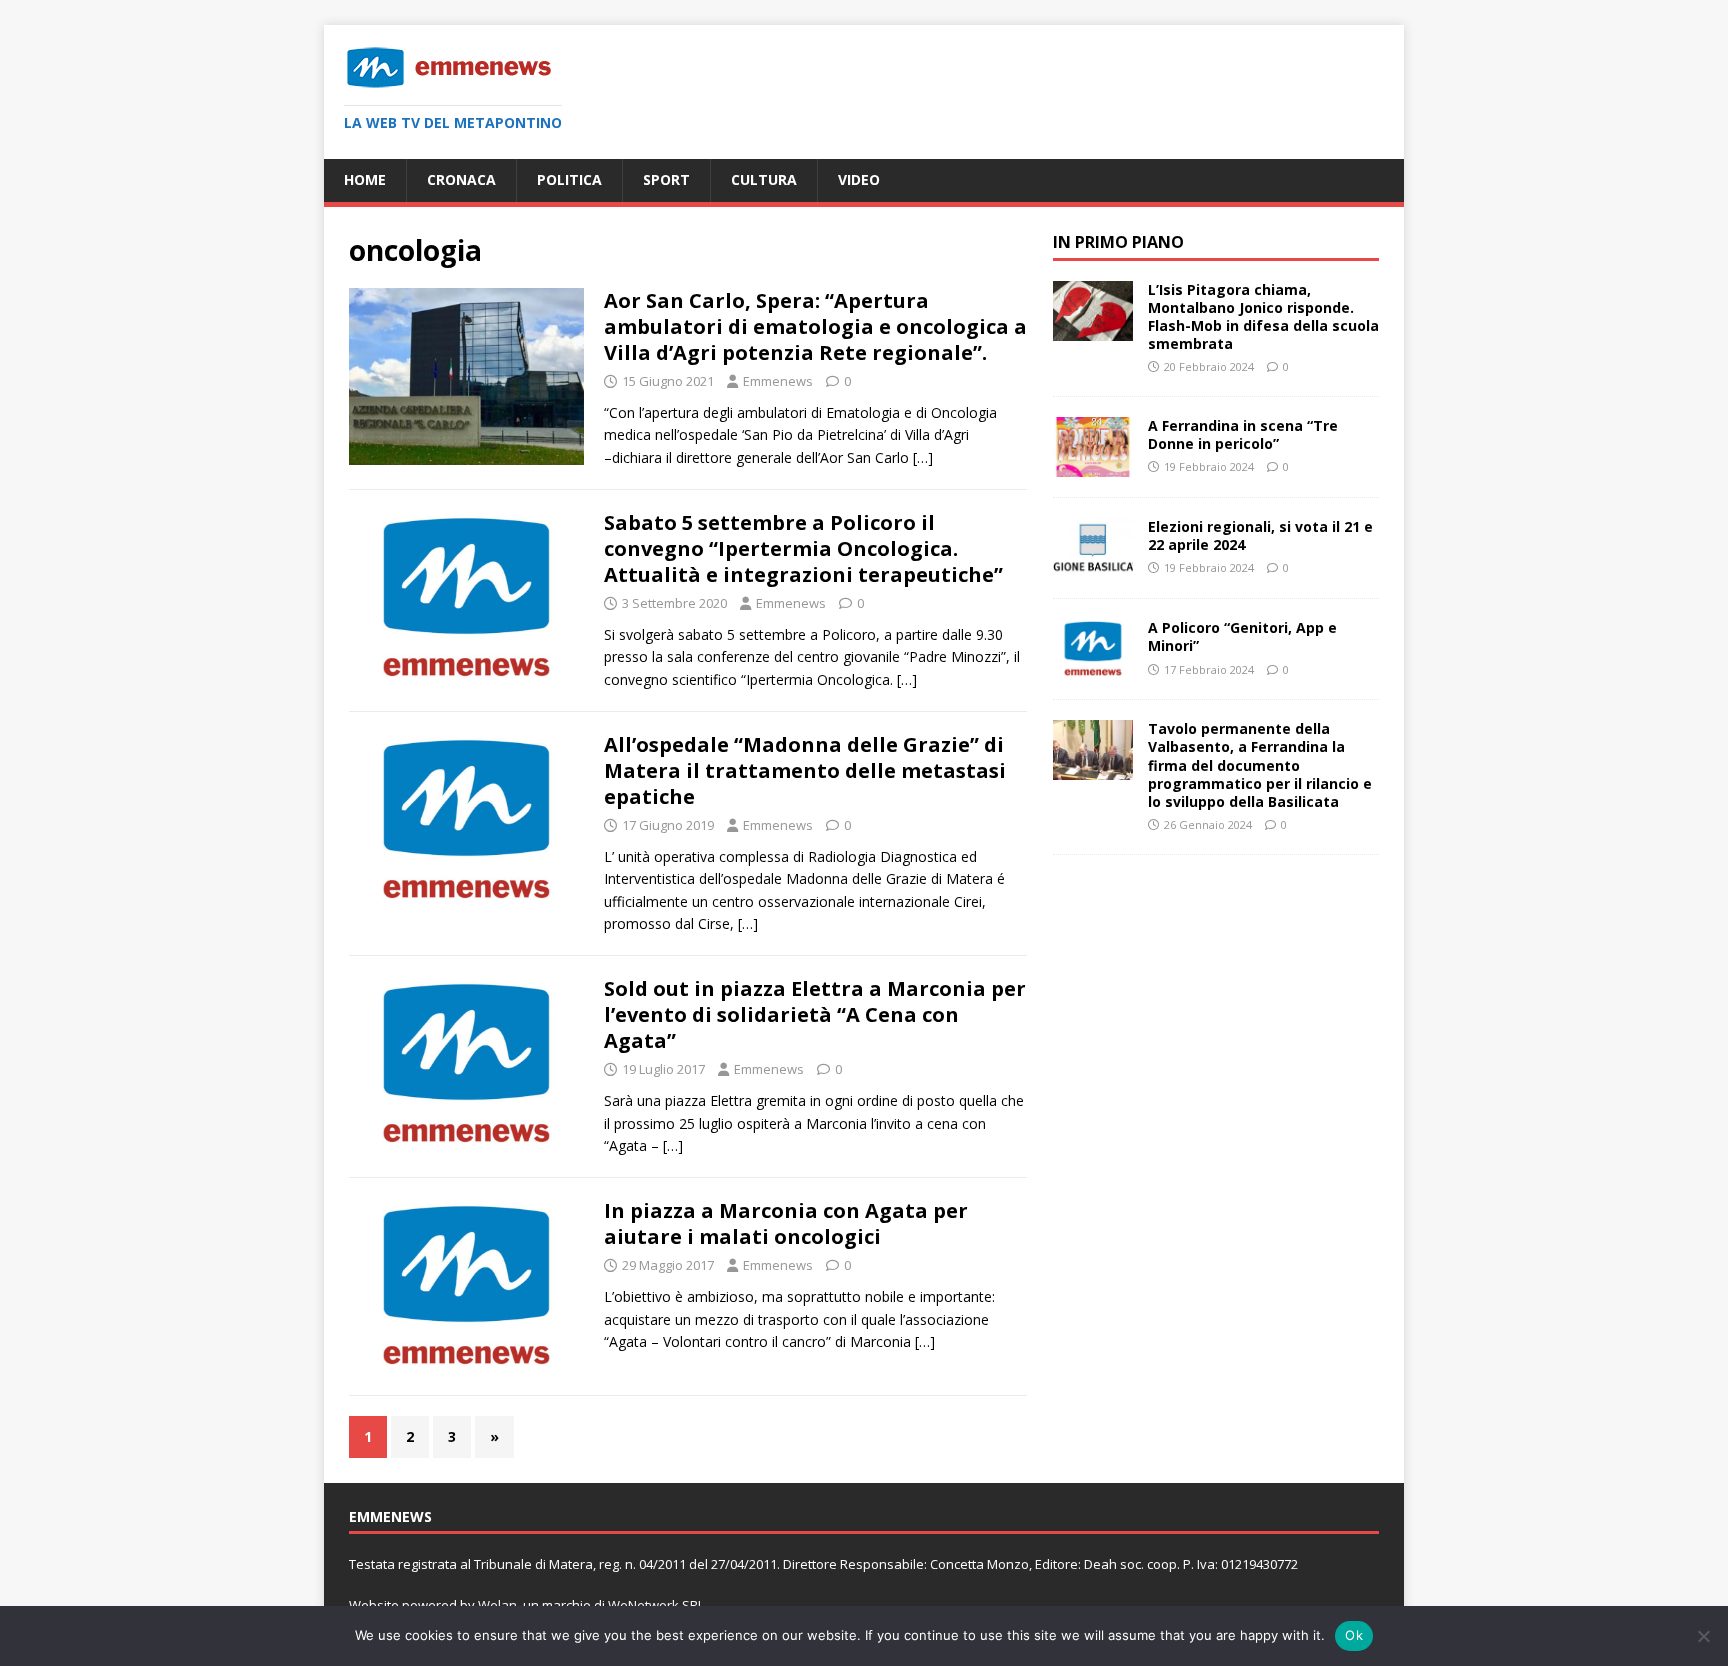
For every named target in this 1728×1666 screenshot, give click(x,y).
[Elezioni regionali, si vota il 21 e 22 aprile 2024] (1093, 566)
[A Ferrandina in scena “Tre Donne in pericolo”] (1093, 465)
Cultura (764, 179)
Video (859, 179)
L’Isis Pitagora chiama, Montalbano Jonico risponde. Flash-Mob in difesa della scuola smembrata (1263, 317)
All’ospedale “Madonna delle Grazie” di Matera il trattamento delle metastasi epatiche (805, 770)
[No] (1703, 1636)
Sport (666, 179)
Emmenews (778, 381)
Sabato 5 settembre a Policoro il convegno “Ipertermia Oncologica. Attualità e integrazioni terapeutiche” (803, 548)
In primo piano (1118, 242)
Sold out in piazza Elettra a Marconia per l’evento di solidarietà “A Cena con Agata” (815, 1014)
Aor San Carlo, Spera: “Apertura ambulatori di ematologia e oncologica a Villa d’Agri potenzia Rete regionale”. (815, 326)
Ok (1354, 1635)
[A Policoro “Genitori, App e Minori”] (1093, 667)
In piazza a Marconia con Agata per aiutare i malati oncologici (786, 1223)
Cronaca (461, 179)
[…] (923, 457)
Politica (569, 179)
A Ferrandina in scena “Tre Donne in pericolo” (1243, 434)
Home (365, 179)
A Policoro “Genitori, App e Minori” (1242, 636)
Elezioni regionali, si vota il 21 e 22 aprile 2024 (1260, 535)
